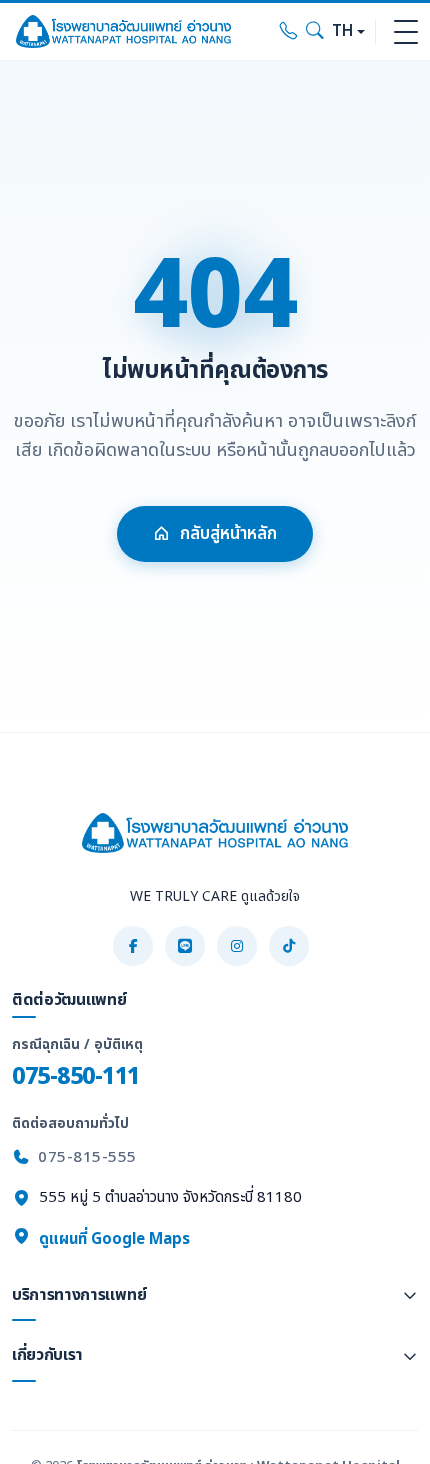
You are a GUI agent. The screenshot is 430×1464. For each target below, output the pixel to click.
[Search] (315, 32)
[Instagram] (237, 946)
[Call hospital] (289, 32)
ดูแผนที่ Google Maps (112, 1239)
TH (342, 31)
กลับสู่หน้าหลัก (228, 534)
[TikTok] (289, 946)
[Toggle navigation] (406, 32)
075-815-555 (87, 1157)
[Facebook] (133, 946)
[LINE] (185, 946)
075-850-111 (76, 1076)
